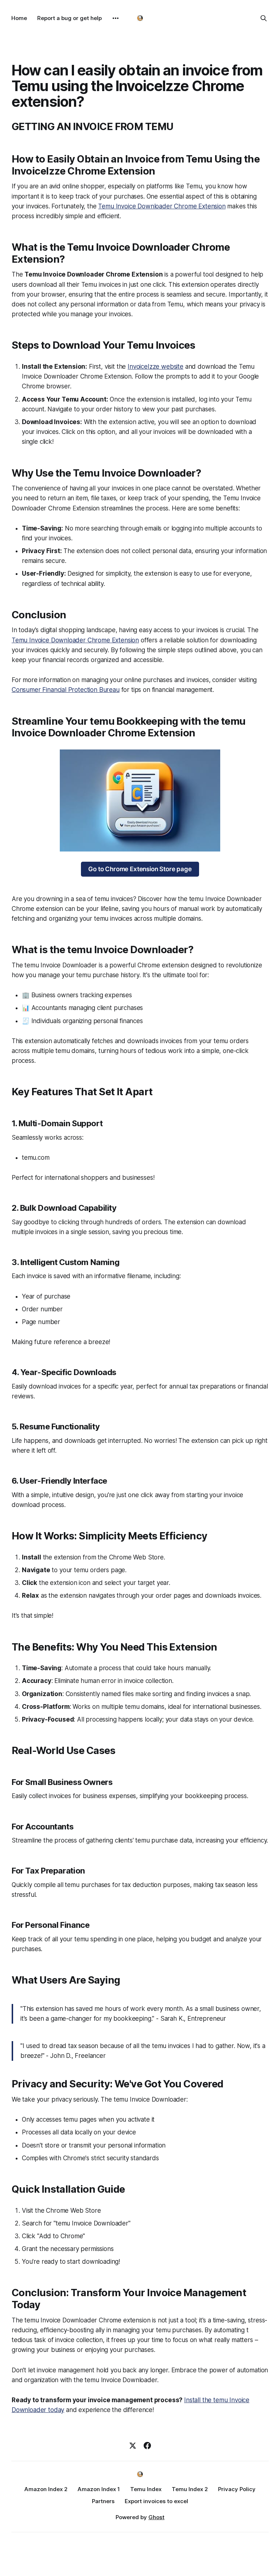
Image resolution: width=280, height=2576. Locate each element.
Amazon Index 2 (46, 2489)
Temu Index (146, 2489)
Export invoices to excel (156, 2501)
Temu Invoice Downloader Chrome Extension (162, 206)
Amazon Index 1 (99, 2489)
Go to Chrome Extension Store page (140, 869)
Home (19, 18)
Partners (103, 2501)
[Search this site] (264, 18)
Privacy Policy (237, 2489)
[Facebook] (147, 2446)
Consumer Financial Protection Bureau (66, 690)
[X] (133, 2446)
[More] (116, 18)
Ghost (156, 2517)
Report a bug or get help (69, 18)
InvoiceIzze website (155, 367)
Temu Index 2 (190, 2489)
